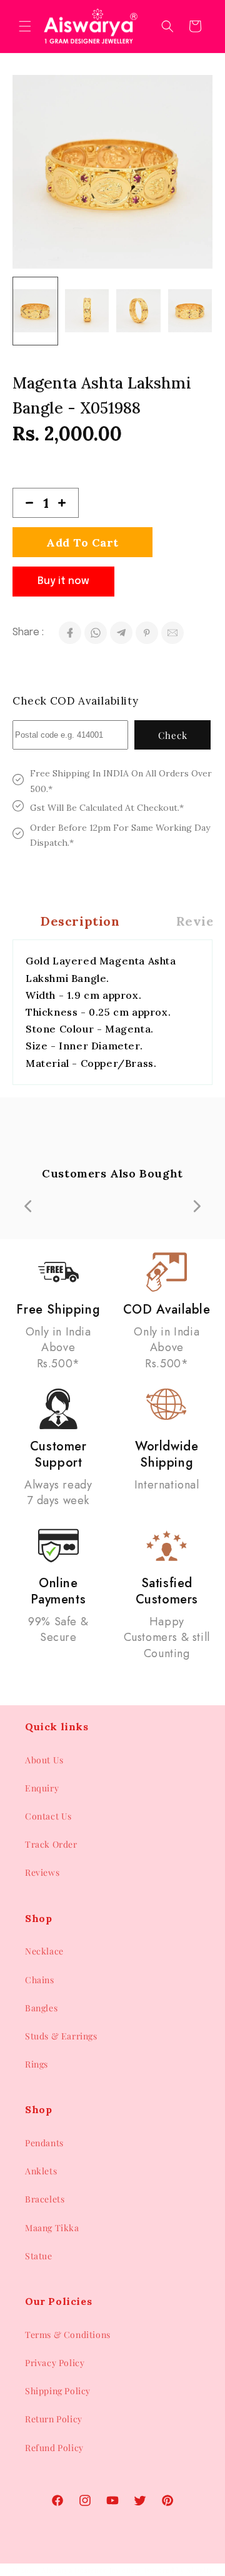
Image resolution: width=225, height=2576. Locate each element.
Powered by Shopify (179, 2570)
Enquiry (42, 1788)
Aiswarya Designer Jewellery (92, 2570)
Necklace (44, 1951)
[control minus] (24, 503)
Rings (37, 2064)
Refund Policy (54, 2448)
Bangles (41, 2008)
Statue (39, 2256)
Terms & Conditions (68, 2335)
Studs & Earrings (61, 2036)
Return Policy (54, 2419)
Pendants (44, 2143)
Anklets (41, 2171)
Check (173, 735)
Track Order (51, 1844)
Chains (40, 1980)
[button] (25, 26)
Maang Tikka (52, 2228)
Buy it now (63, 581)
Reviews (42, 1872)
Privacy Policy (55, 2363)
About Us (44, 1760)
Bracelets (45, 2199)
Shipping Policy (58, 2391)
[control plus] (67, 503)
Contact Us (48, 1816)
